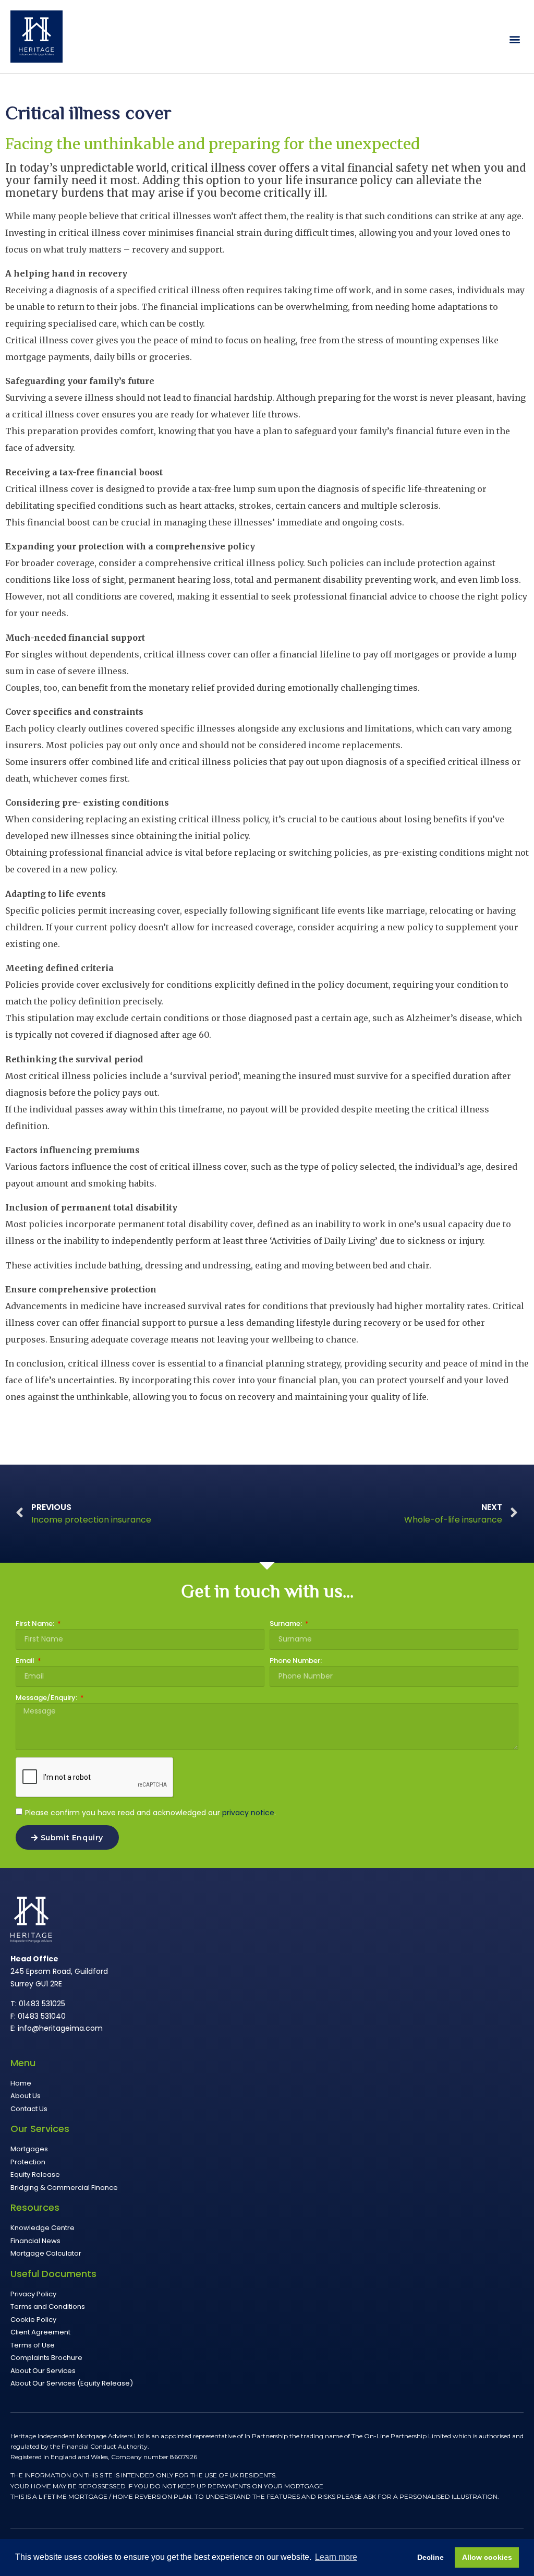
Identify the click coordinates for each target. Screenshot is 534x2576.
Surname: (287, 1624)
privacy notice (248, 1813)
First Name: (36, 1624)
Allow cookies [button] (487, 2557)
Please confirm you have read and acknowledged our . (150, 1813)
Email (26, 1661)
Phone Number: (296, 1661)
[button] (515, 39)
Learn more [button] (336, 2557)
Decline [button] (430, 2557)
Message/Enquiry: (47, 1698)
